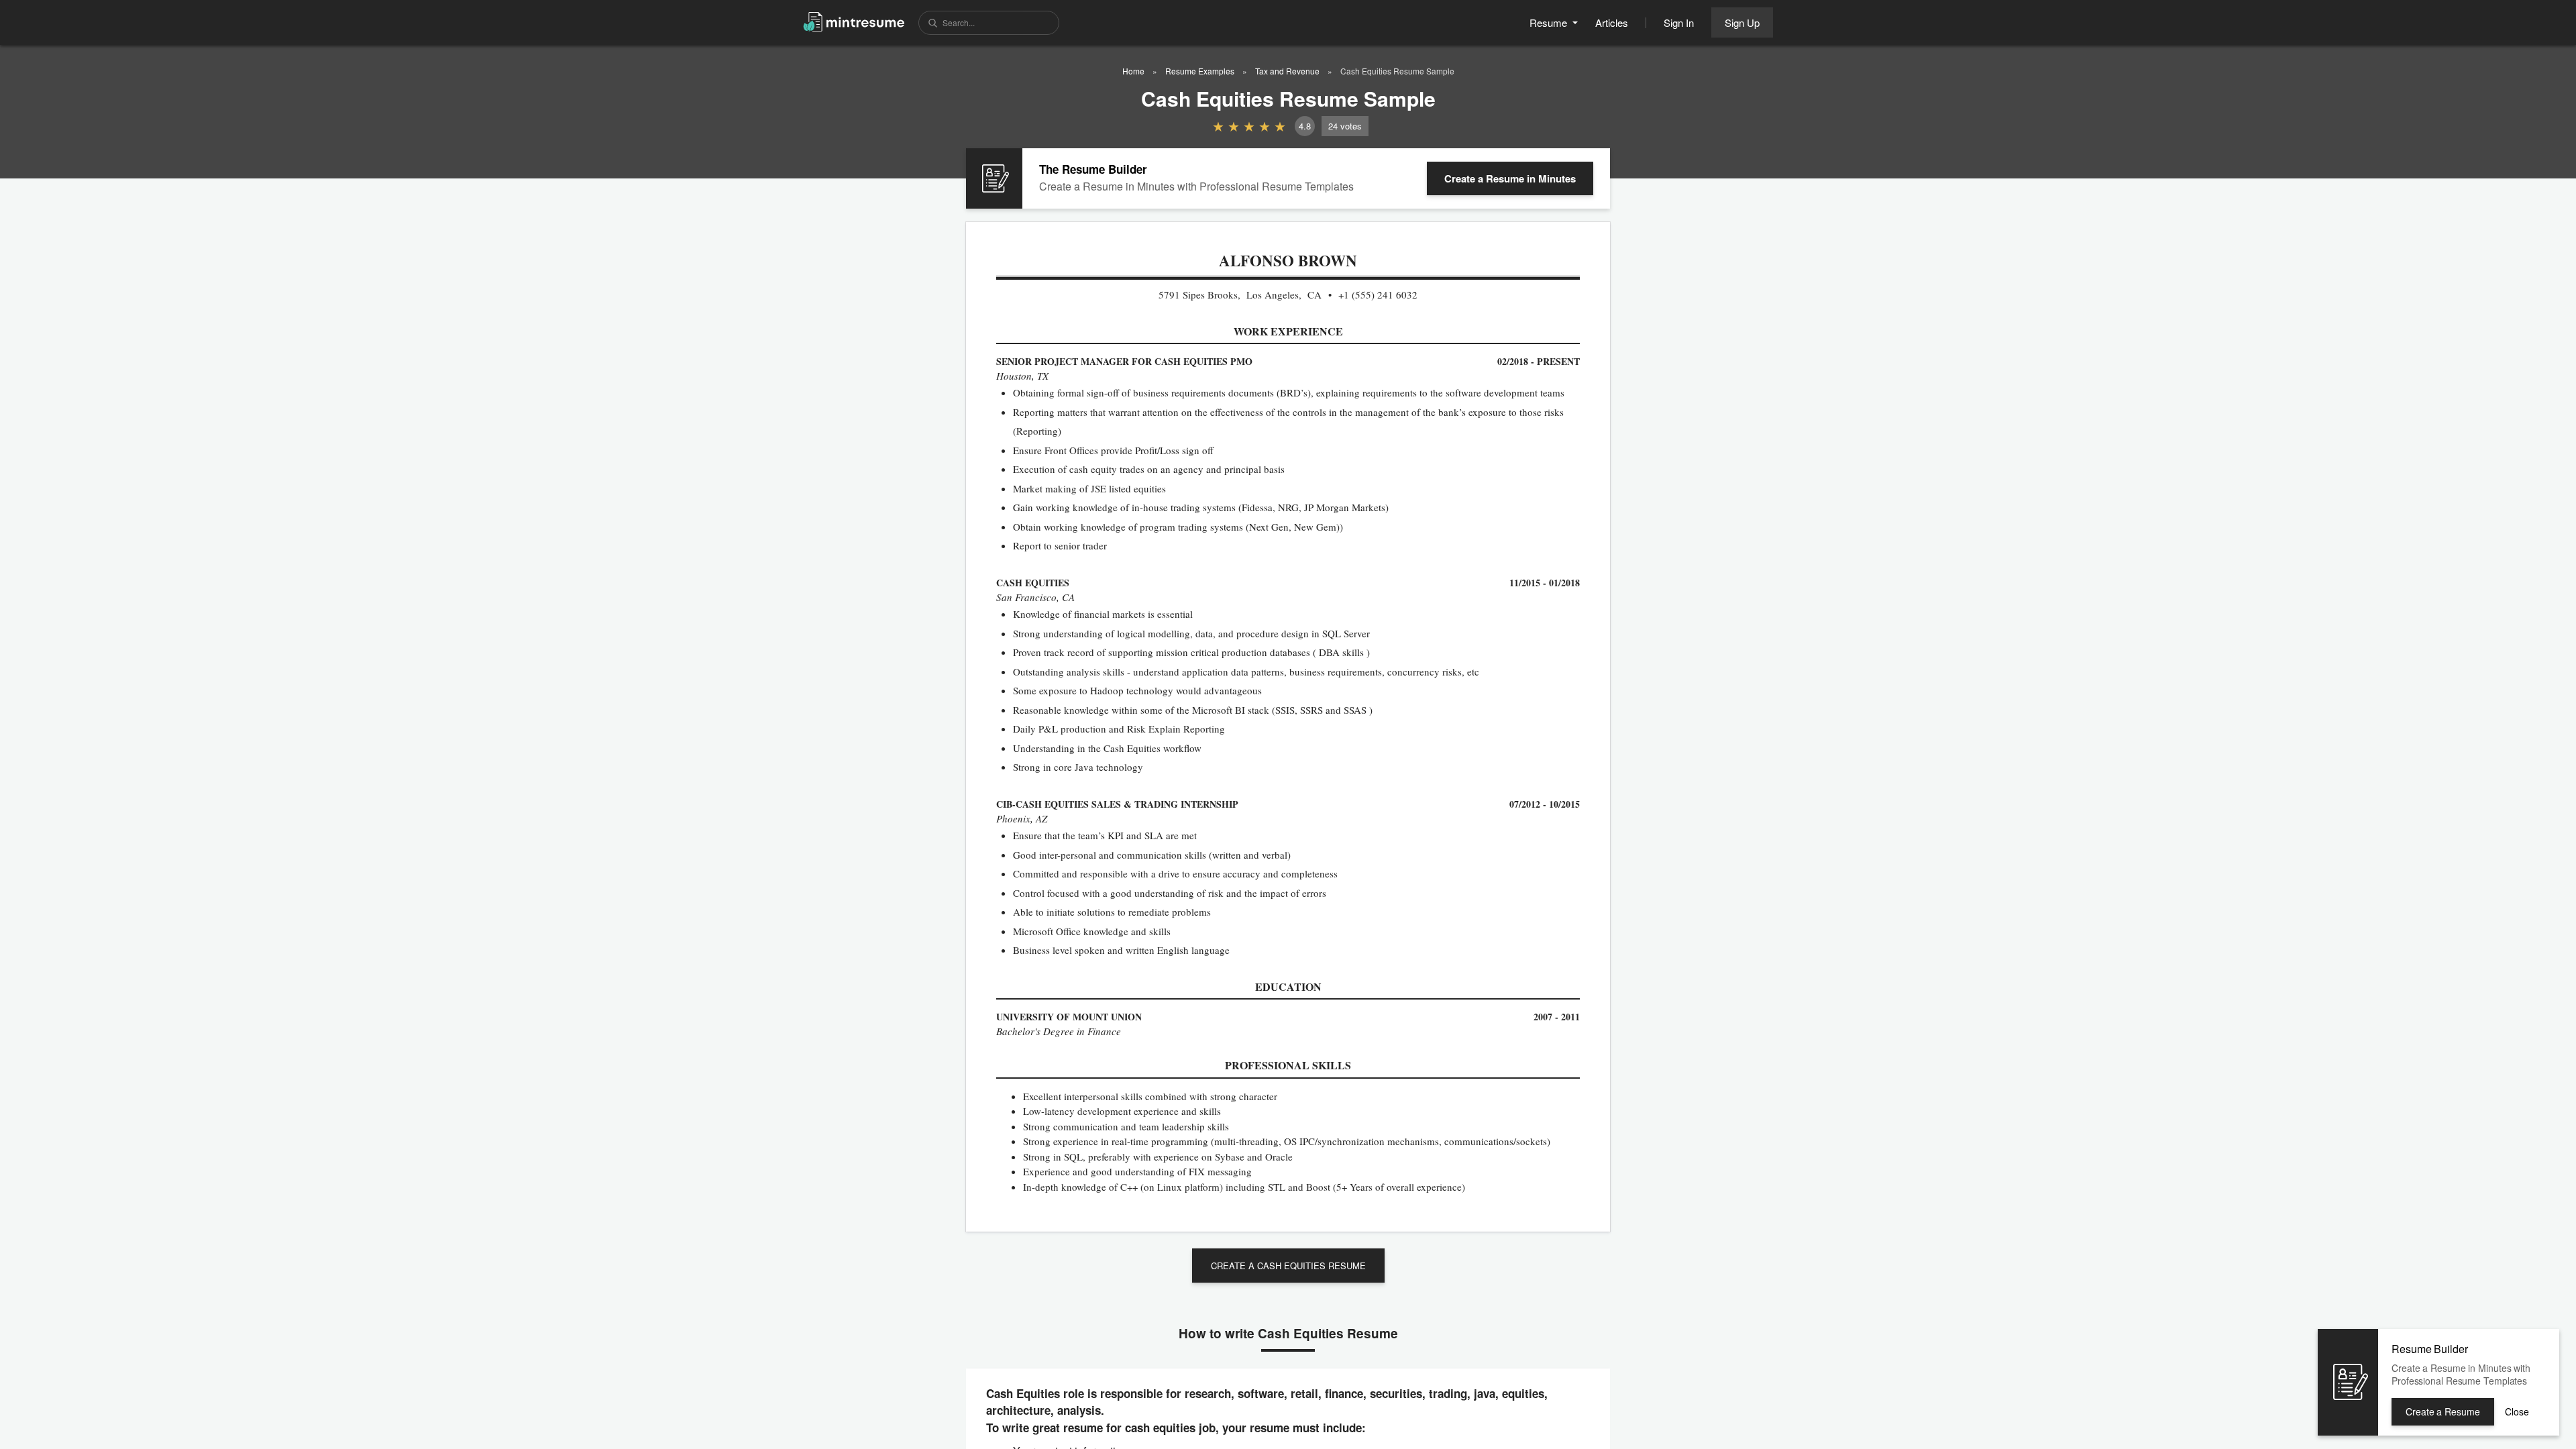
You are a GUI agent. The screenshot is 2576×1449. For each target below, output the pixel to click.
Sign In (1679, 22)
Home (1133, 71)
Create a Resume (1510, 178)
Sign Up (1742, 22)
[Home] (854, 21)
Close (2517, 1411)
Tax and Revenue (1287, 71)
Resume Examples (1200, 71)
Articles (1612, 22)
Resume (1550, 22)
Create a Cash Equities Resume (1288, 1266)
